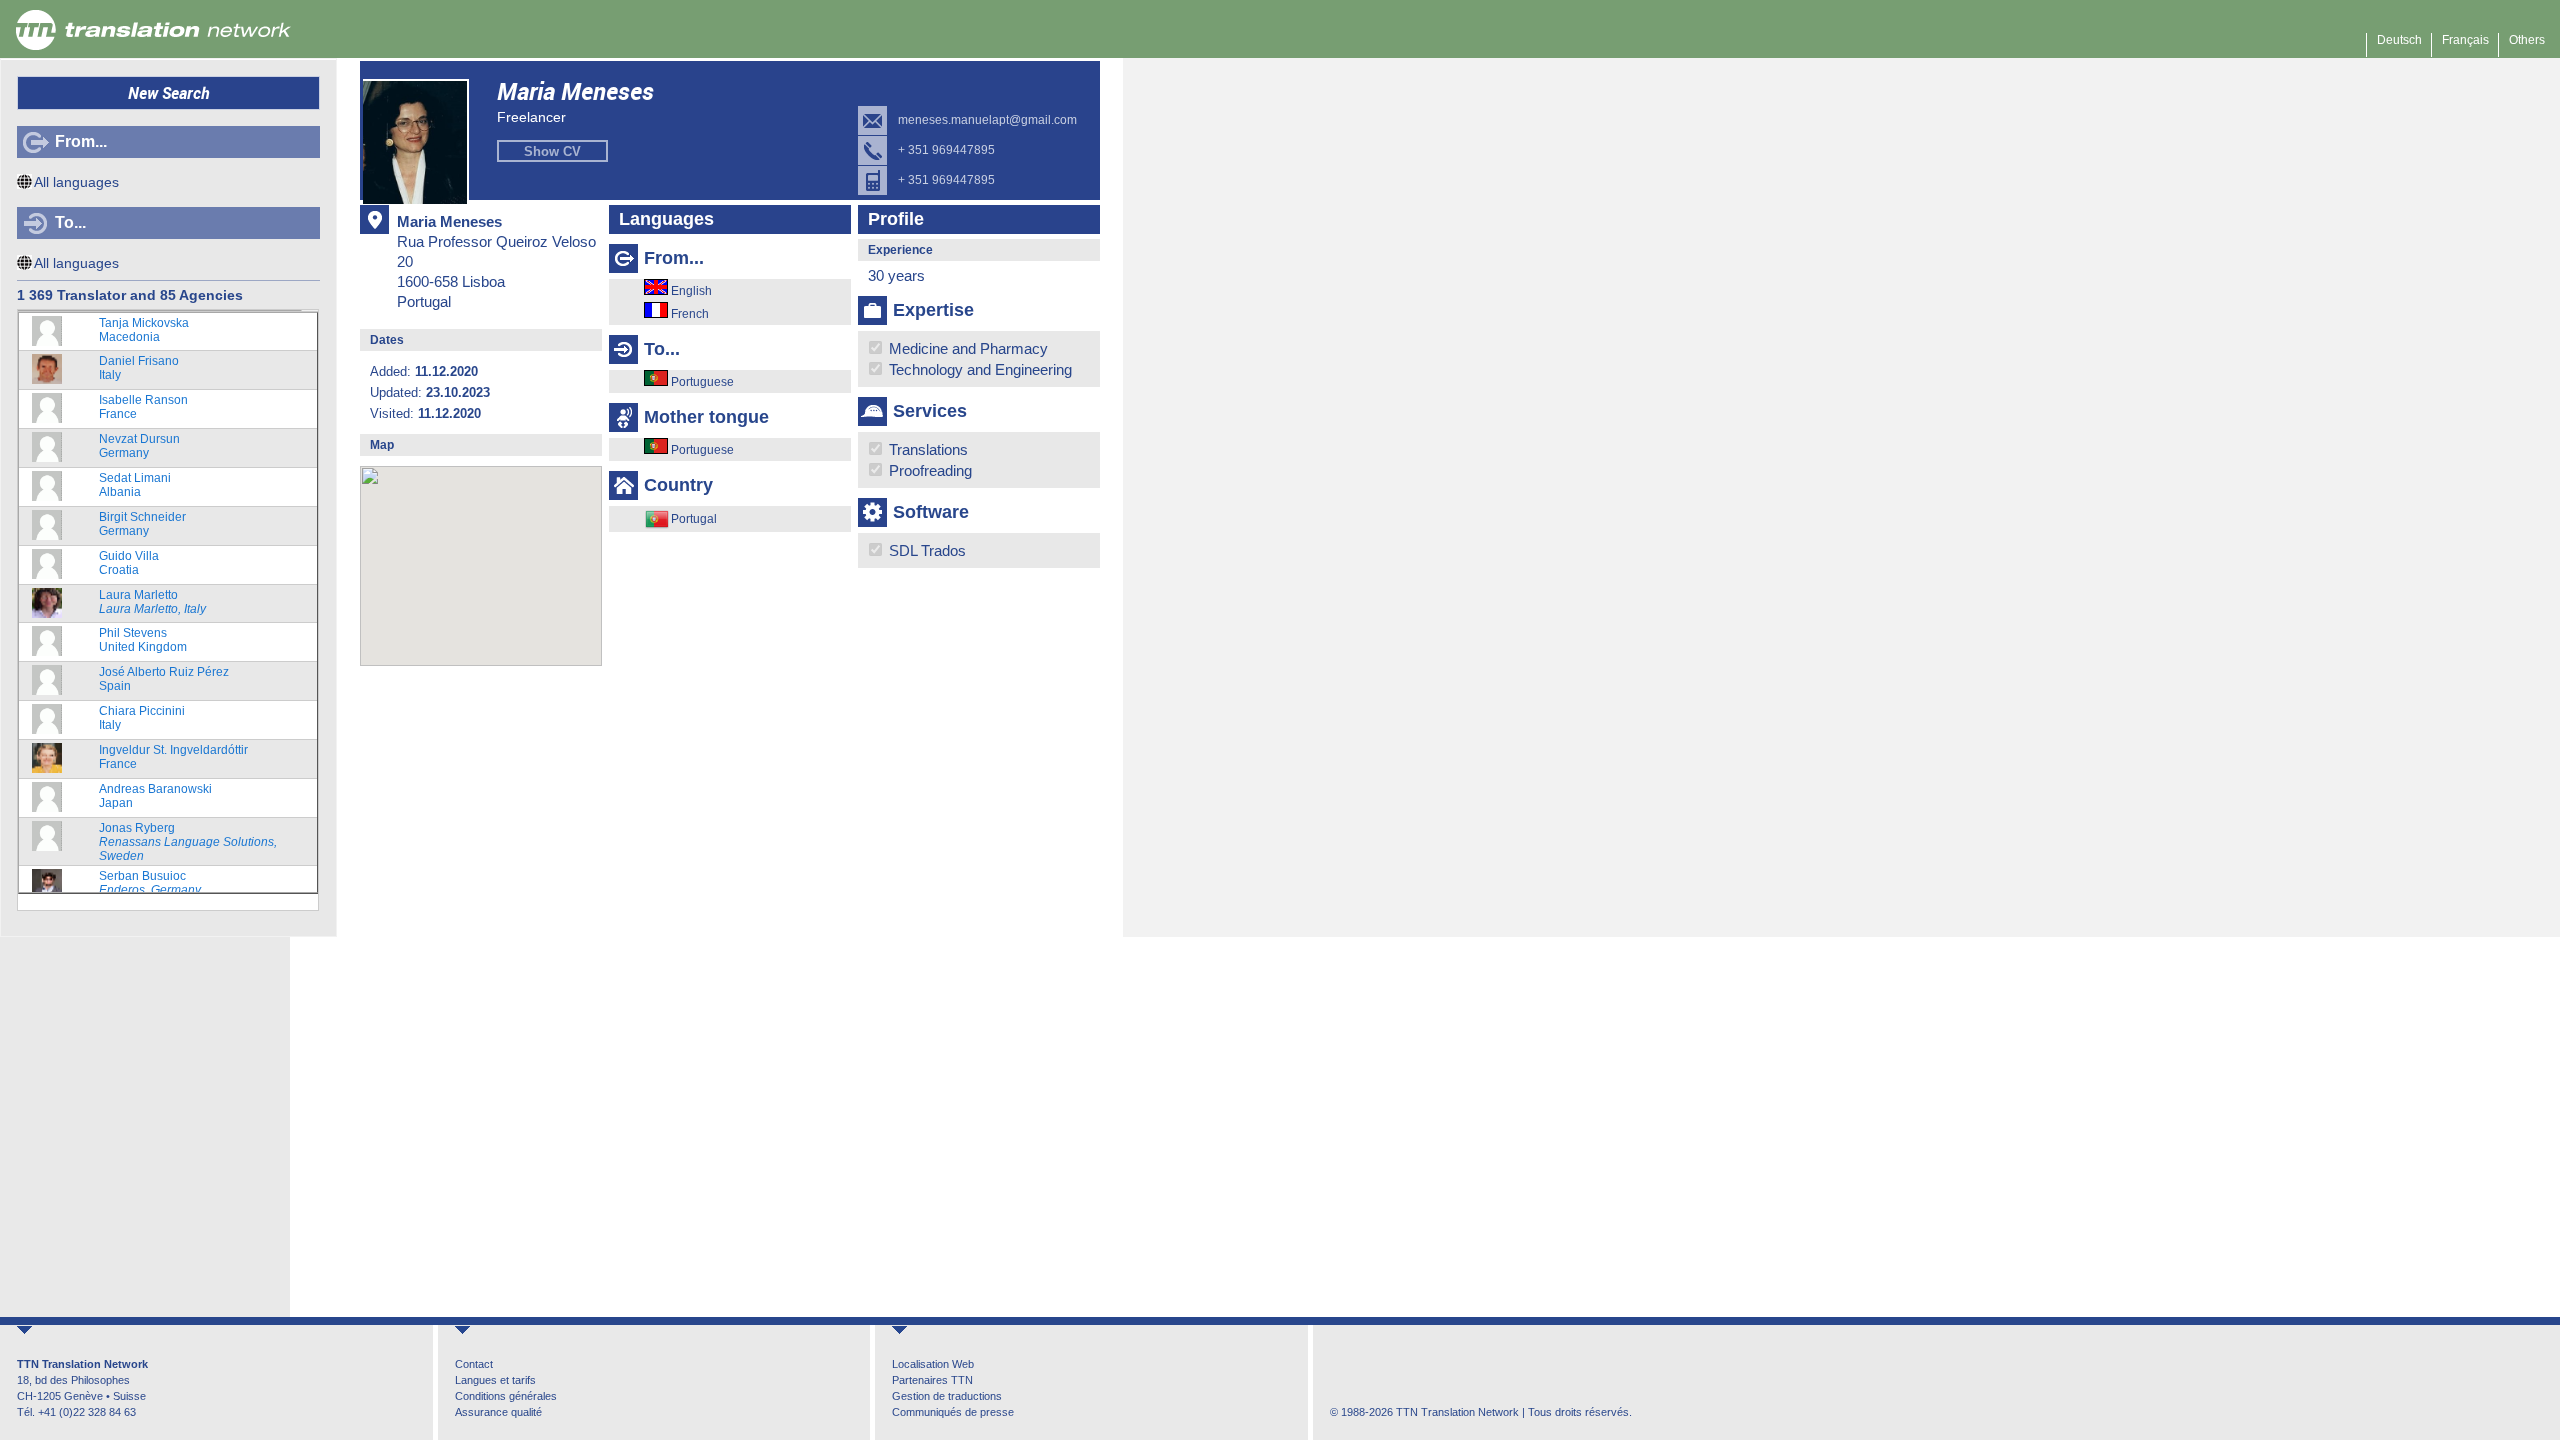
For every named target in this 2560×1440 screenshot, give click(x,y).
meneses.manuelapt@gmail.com (987, 120)
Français (2465, 40)
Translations (926, 449)
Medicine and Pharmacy (966, 348)
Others (2527, 40)
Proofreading (928, 470)
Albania (135, 485)
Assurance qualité (498, 1412)
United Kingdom (143, 640)
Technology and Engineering (978, 369)
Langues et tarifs (495, 1380)
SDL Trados (925, 550)
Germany (139, 446)
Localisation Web (933, 1364)
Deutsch (2399, 40)
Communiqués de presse (953, 1412)
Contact (474, 1364)
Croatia (129, 563)
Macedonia (144, 330)
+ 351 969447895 (946, 150)
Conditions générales (506, 1396)
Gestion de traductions (947, 1396)
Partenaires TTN (932, 1380)
